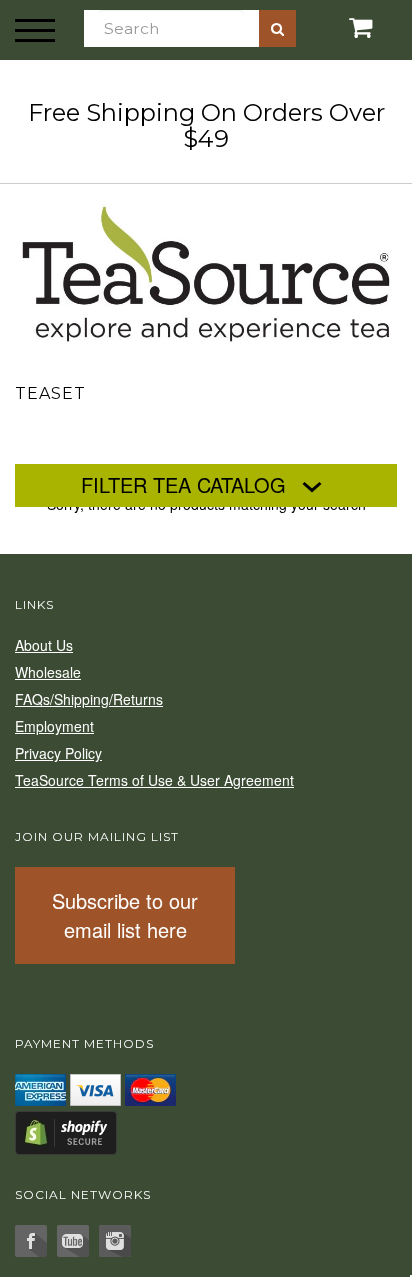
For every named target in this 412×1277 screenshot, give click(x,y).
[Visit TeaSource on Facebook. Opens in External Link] (31, 1241)
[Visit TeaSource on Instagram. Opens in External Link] (115, 1241)
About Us (44, 645)
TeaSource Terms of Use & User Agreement (154, 780)
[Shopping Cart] (343, 27)
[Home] (206, 270)
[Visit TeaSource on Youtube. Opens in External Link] (73, 1241)
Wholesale (48, 672)
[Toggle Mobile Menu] (35, 30)
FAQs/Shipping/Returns (89, 699)
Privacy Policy (58, 753)
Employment (54, 726)
